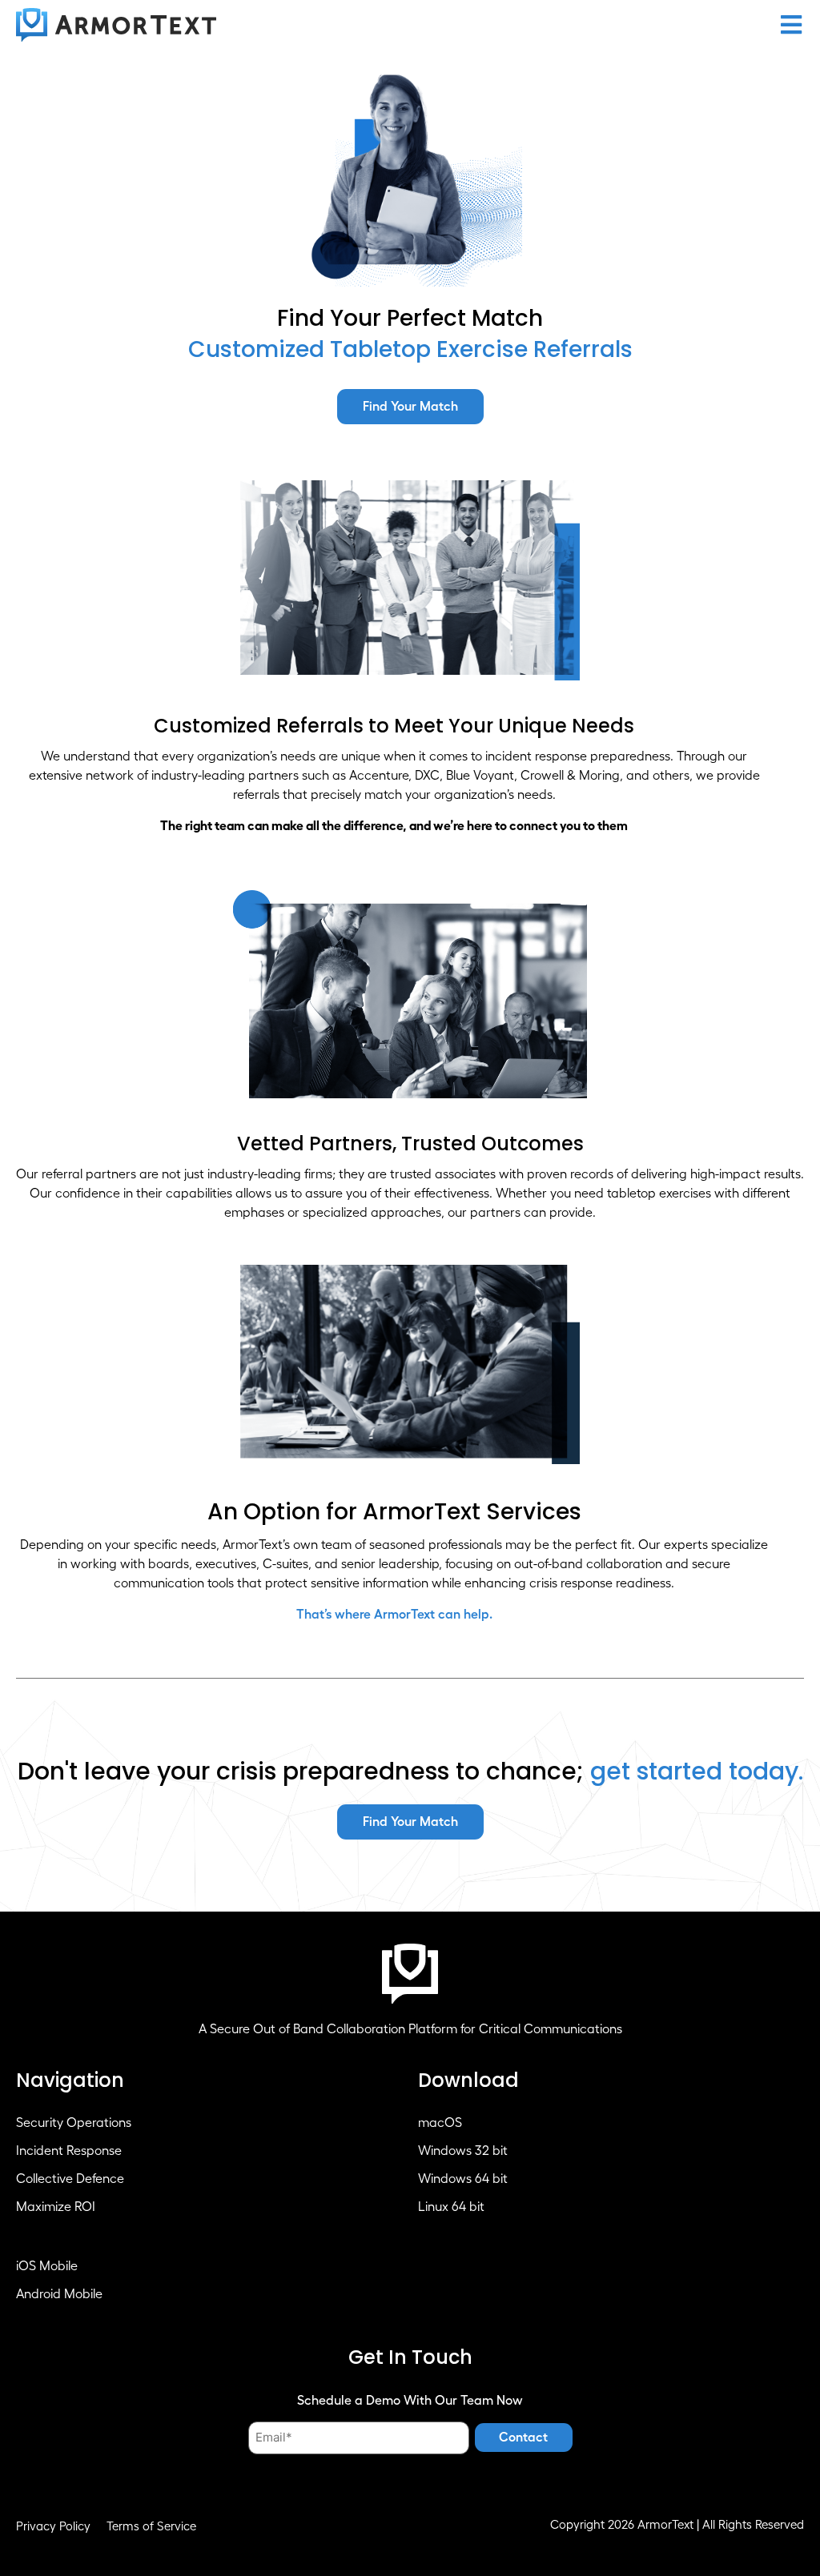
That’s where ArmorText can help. (394, 1615)
